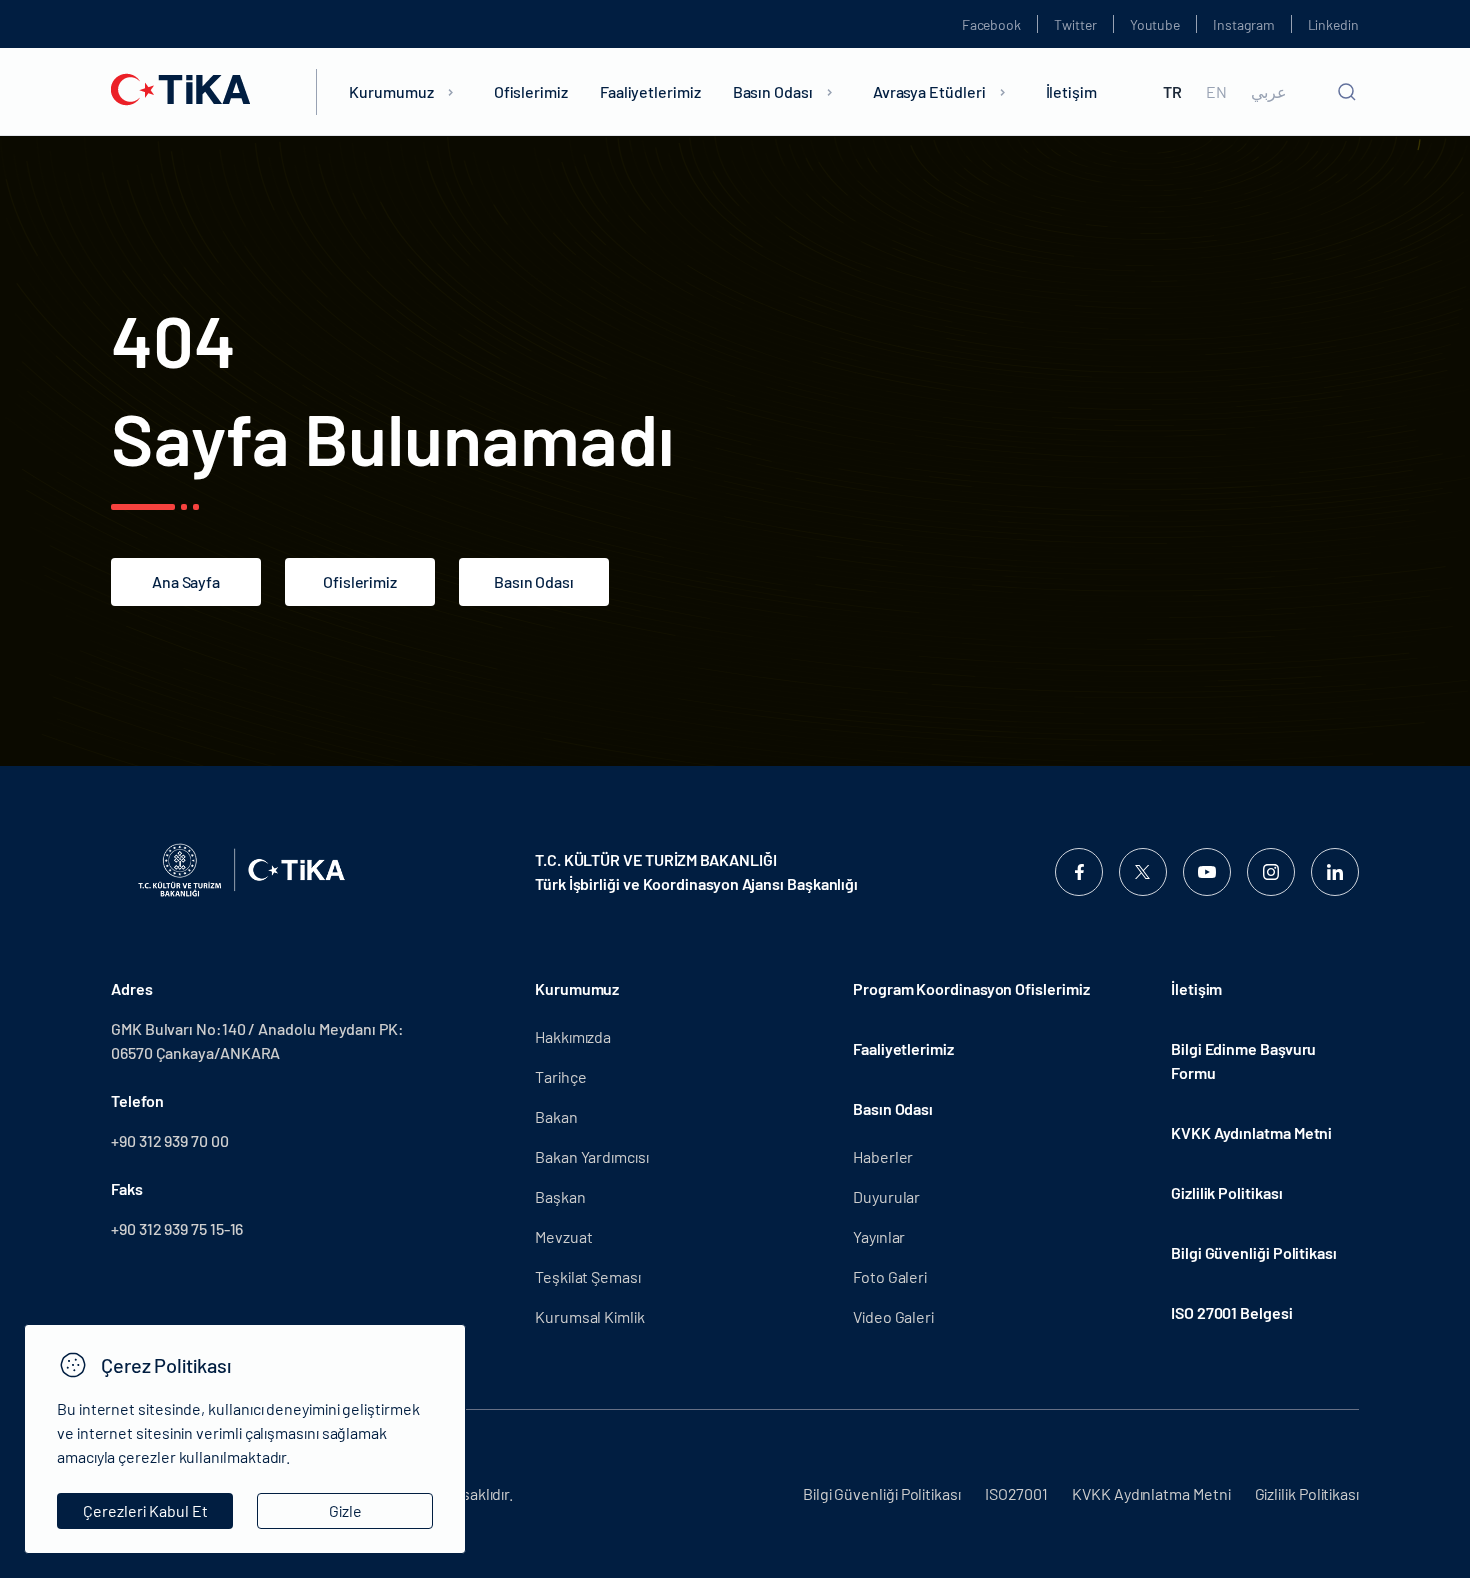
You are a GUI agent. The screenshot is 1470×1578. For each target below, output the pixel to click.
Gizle (345, 1510)
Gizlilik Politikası (1226, 1192)
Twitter (1075, 24)
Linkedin (1333, 24)
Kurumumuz (391, 91)
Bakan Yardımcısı (592, 1156)
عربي (1269, 92)
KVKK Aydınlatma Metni (1251, 1132)
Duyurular (886, 1196)
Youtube (1155, 24)
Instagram (1243, 24)
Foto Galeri (890, 1276)
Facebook (991, 24)
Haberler (883, 1156)
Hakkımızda (573, 1036)
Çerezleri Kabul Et (145, 1510)
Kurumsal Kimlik (590, 1316)
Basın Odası (773, 91)
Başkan (560, 1196)
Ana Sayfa (186, 581)
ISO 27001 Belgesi (1232, 1312)
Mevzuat (563, 1236)
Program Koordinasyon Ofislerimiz (971, 988)
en (1216, 92)
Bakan (556, 1116)
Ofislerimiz (531, 91)
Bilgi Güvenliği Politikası (1254, 1252)
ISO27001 (1016, 1493)
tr (1172, 92)
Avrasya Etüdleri (929, 91)
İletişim (1071, 91)
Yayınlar (879, 1236)
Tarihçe (560, 1076)
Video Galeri (893, 1316)
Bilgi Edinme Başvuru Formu (1243, 1060)
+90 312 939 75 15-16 (177, 1228)
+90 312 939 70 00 (170, 1140)
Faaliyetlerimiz (650, 91)
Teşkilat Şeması (588, 1276)
